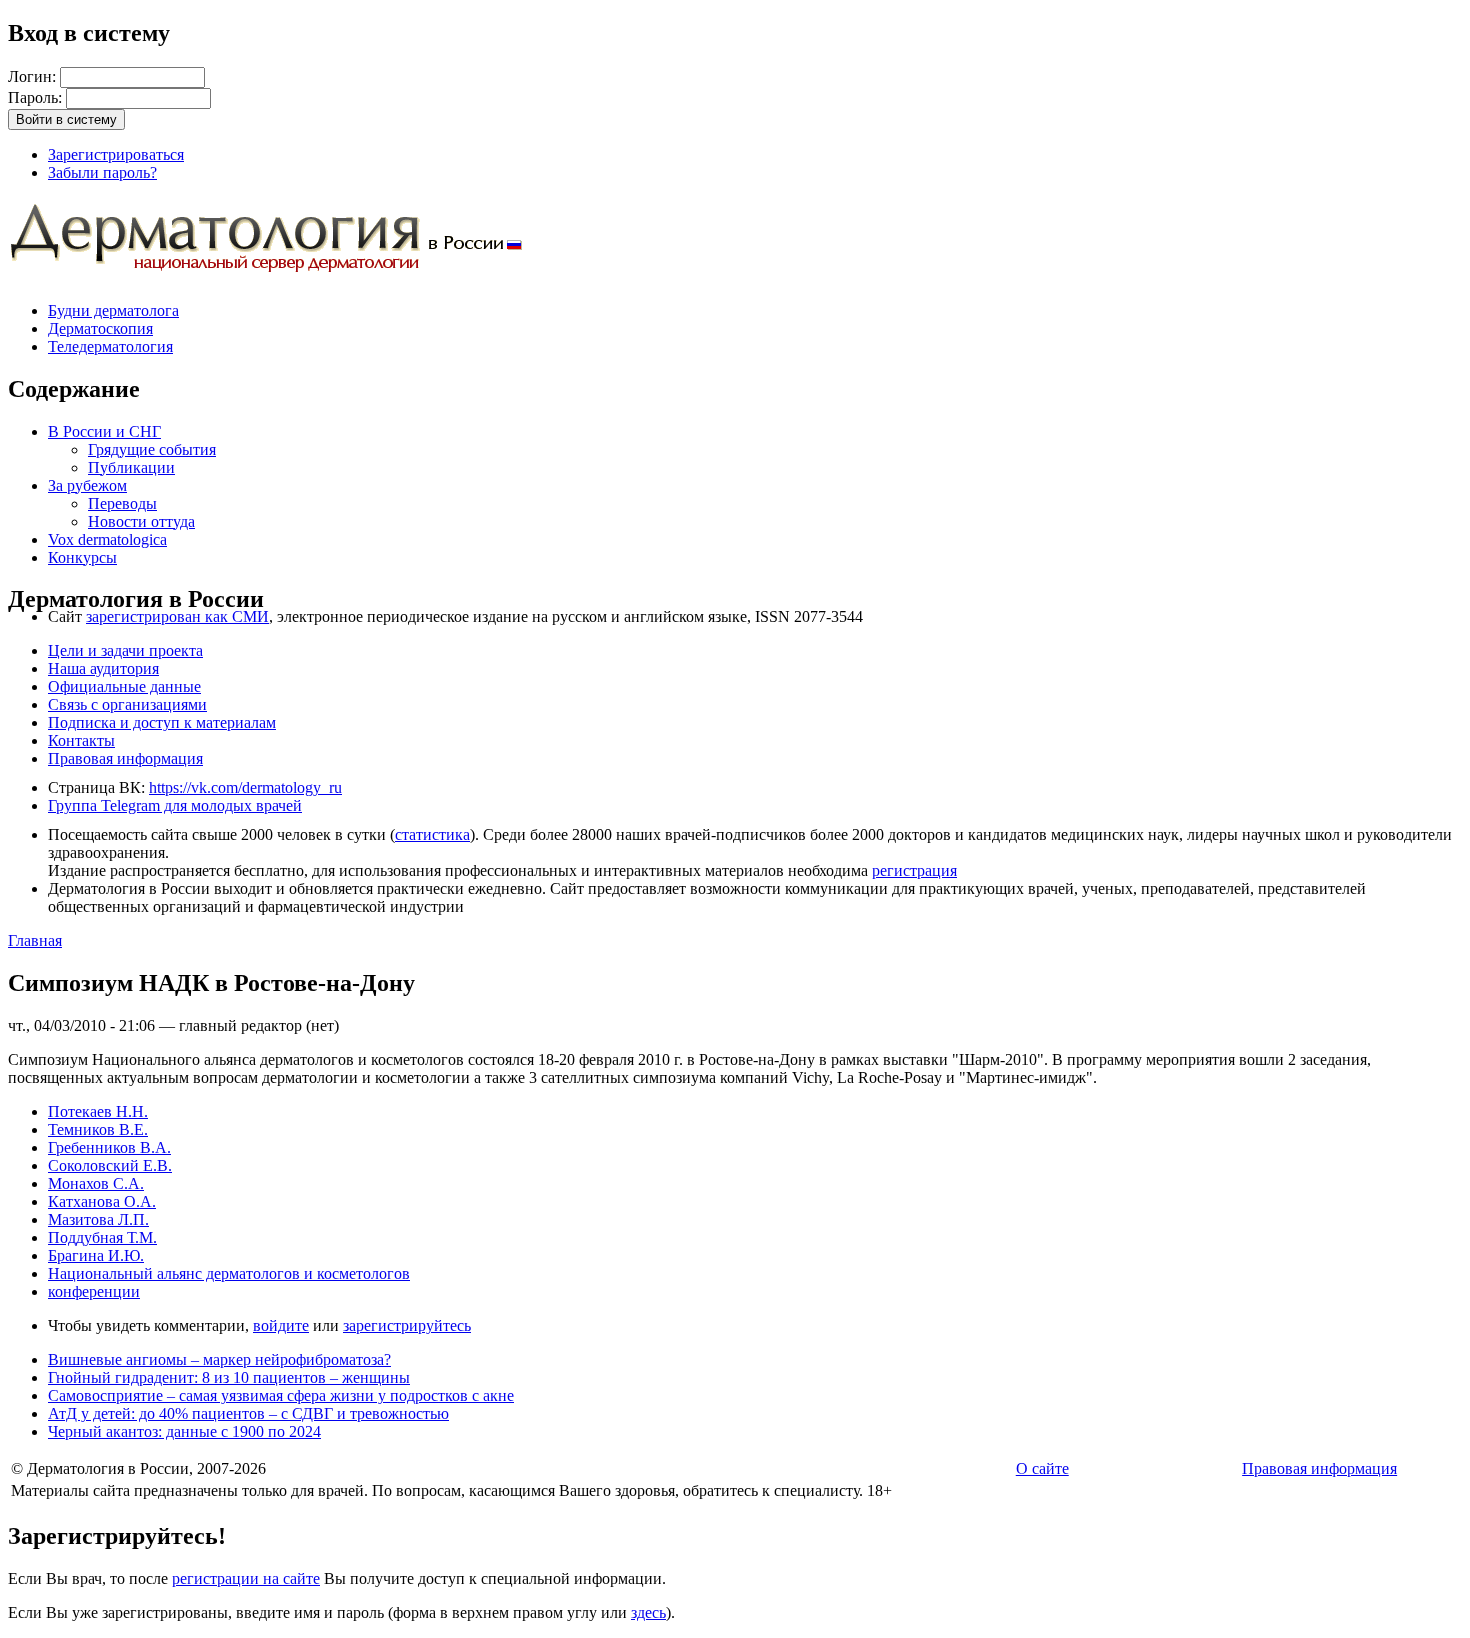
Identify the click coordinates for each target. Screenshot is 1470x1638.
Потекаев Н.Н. (98, 1111)
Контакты (81, 740)
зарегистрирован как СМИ (177, 616)
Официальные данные (124, 686)
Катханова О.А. (102, 1201)
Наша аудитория (103, 668)
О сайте (1042, 1468)
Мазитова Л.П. (98, 1219)
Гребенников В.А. (109, 1147)
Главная (35, 940)
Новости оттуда (141, 521)
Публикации (131, 467)
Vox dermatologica (107, 539)
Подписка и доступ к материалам (162, 722)
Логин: (34, 76)
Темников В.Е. (98, 1129)
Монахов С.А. (96, 1183)
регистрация (914, 870)
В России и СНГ (104, 431)
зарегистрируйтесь (407, 1325)
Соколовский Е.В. (110, 1165)
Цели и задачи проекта (125, 650)
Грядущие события (152, 449)
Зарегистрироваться (116, 154)
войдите (281, 1325)
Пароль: (37, 97)
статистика (432, 834)
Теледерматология (110, 346)
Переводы (122, 503)
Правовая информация (125, 758)
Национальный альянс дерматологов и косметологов (229, 1273)
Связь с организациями (127, 704)
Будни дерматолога (113, 310)
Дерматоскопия (100, 328)
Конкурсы (82, 557)
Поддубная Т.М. (102, 1237)
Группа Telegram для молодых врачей (175, 805)
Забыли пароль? (102, 172)
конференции (94, 1291)
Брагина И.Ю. (96, 1255)
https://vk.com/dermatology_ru (245, 787)
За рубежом (87, 485)
